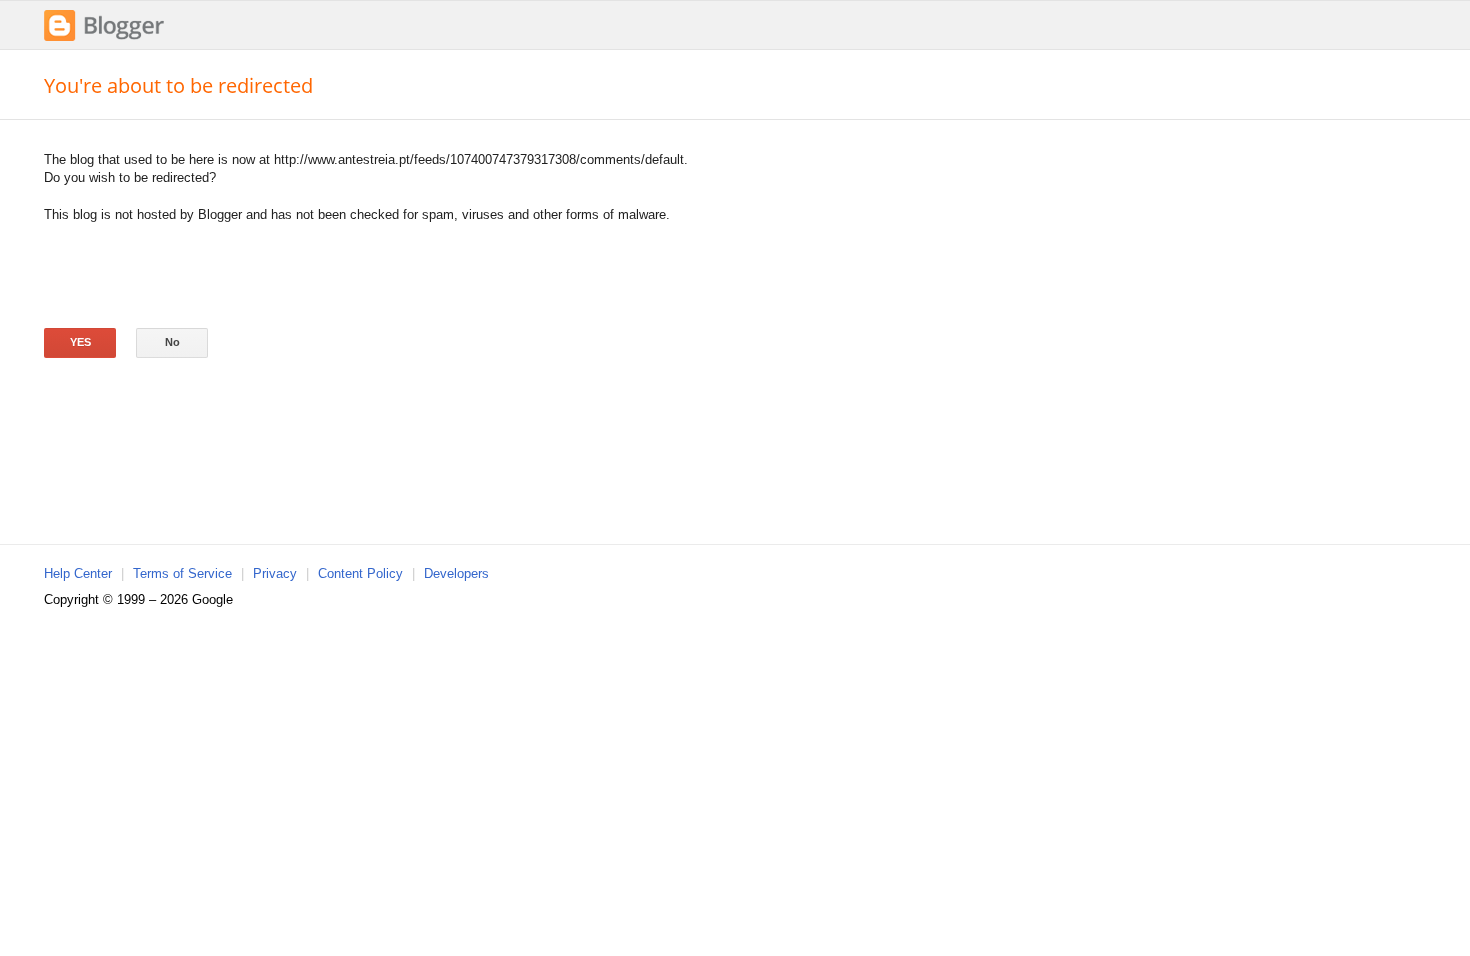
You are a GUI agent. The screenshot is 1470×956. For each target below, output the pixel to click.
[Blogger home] (104, 38)
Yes (80, 342)
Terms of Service (182, 573)
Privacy (275, 573)
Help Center (78, 573)
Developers (456, 573)
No (172, 342)
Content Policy (360, 573)
